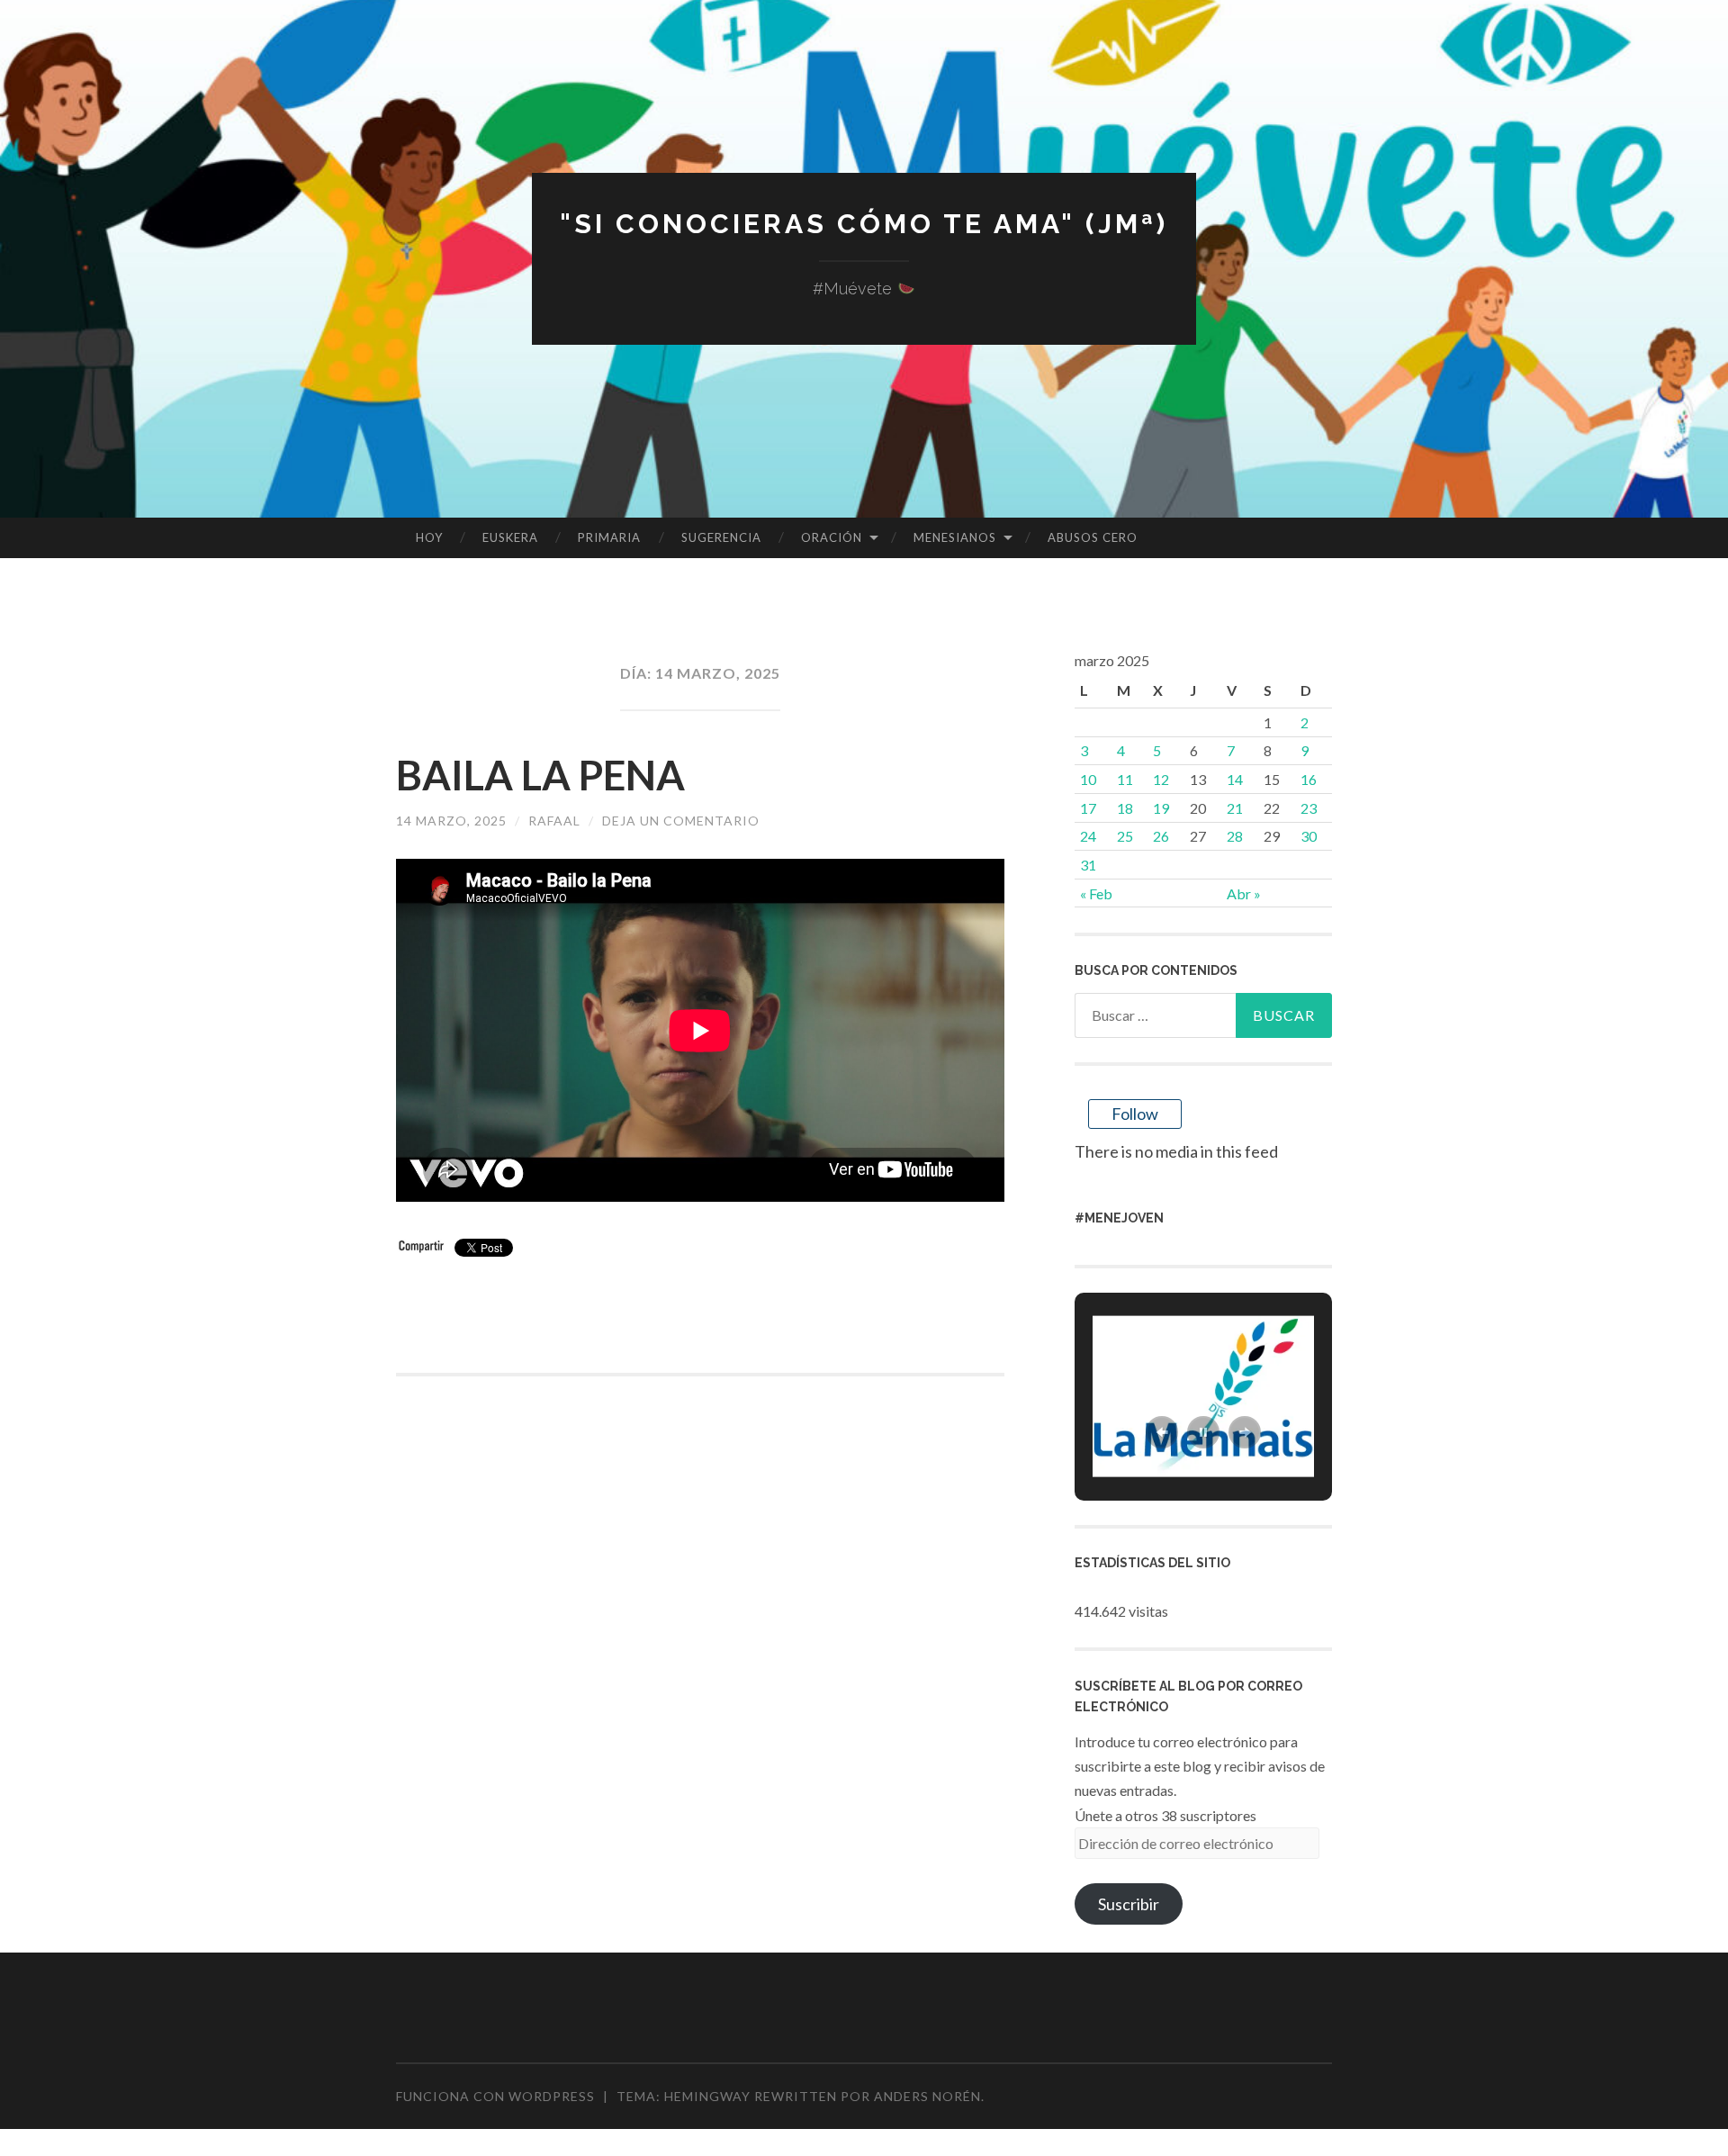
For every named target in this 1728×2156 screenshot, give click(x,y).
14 (1235, 779)
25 (1125, 836)
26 (1161, 836)
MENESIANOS (955, 537)
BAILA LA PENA (540, 775)
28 (1235, 836)
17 (1088, 808)
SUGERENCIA (721, 537)
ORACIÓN (832, 537)
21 (1235, 808)
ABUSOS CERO (1093, 537)
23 (1309, 808)
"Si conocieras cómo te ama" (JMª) (864, 224)
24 (1088, 836)
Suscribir (1129, 1904)
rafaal (554, 821)
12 (1161, 779)
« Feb (1096, 893)
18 (1125, 808)
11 (1125, 779)
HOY (429, 537)
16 (1309, 779)
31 (1088, 865)
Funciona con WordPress (495, 2096)
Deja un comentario (681, 821)
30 (1309, 836)
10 (1088, 779)
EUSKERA (510, 537)
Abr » (1244, 893)
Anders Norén (927, 2096)
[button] (1162, 1432)
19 (1161, 808)
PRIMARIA (609, 537)
